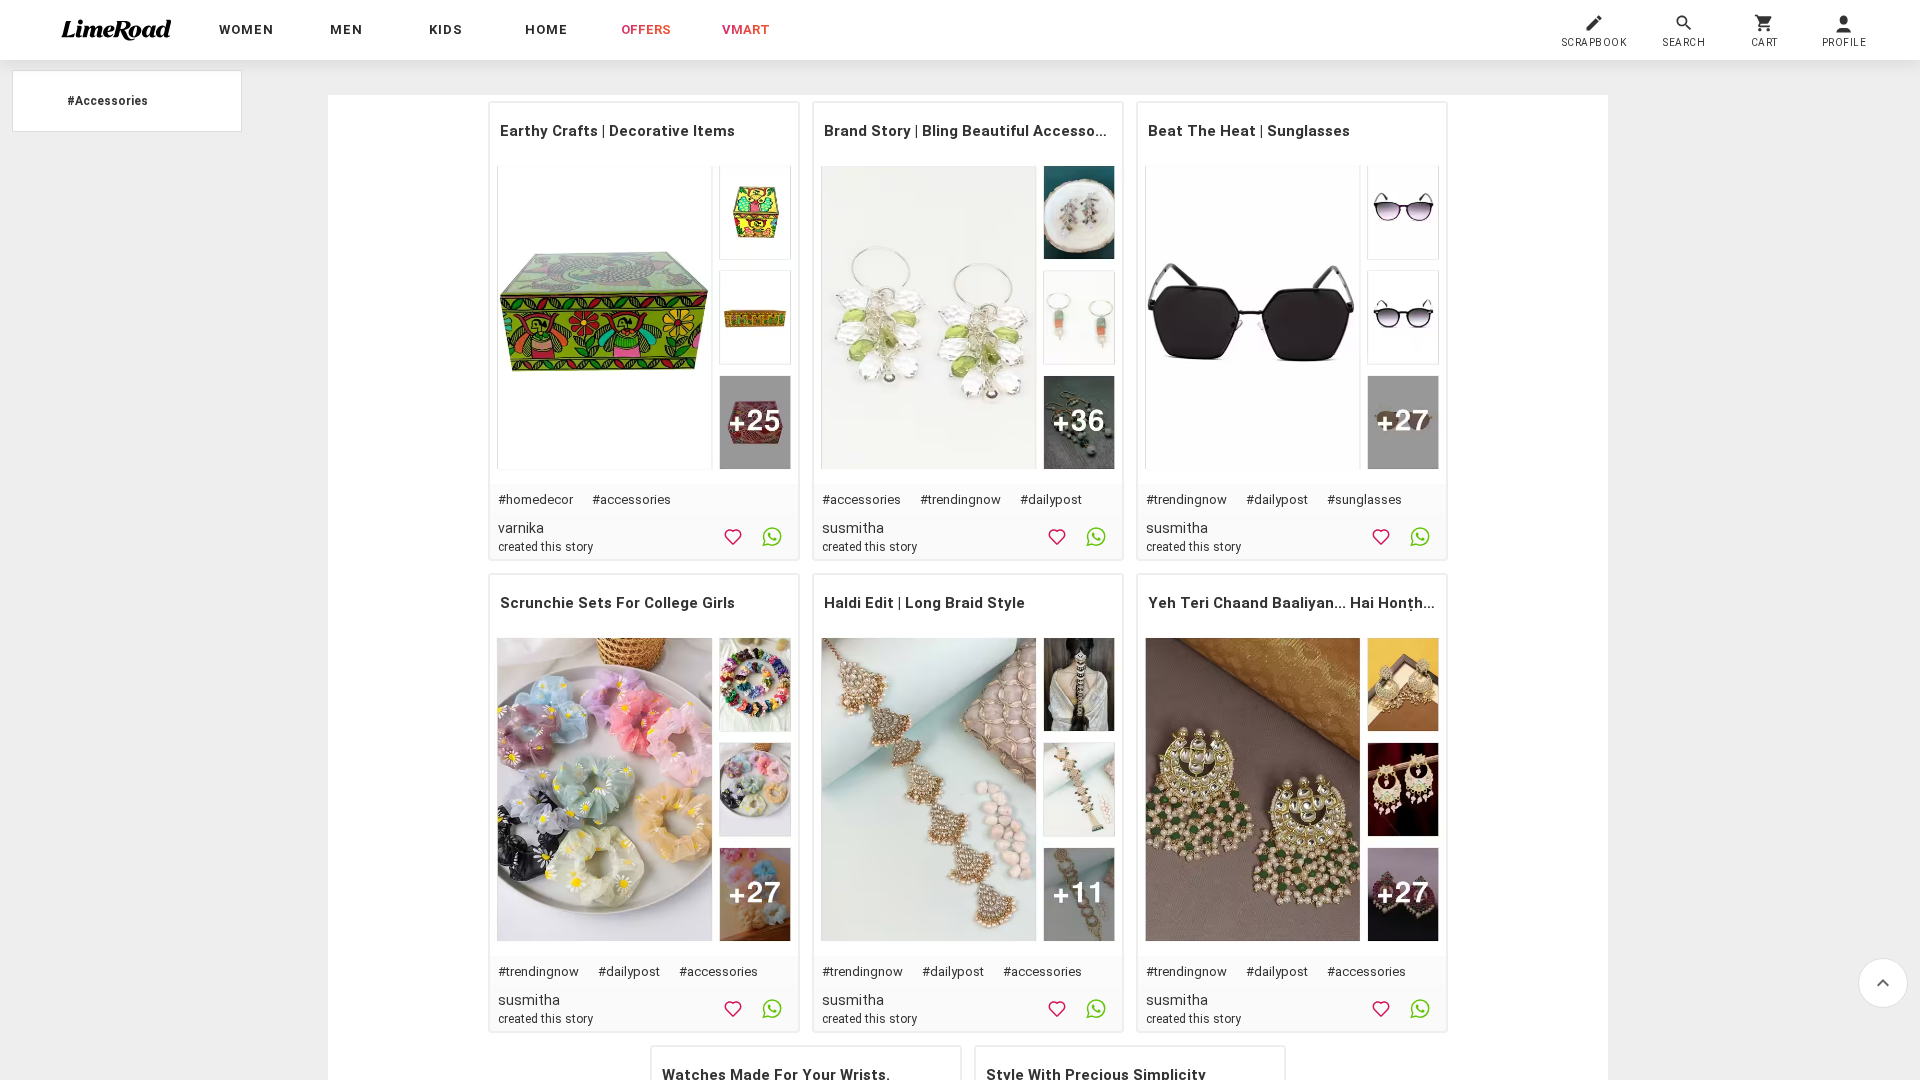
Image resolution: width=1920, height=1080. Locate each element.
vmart (746, 29)
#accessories (631, 499)
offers (646, 29)
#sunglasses (1364, 499)
